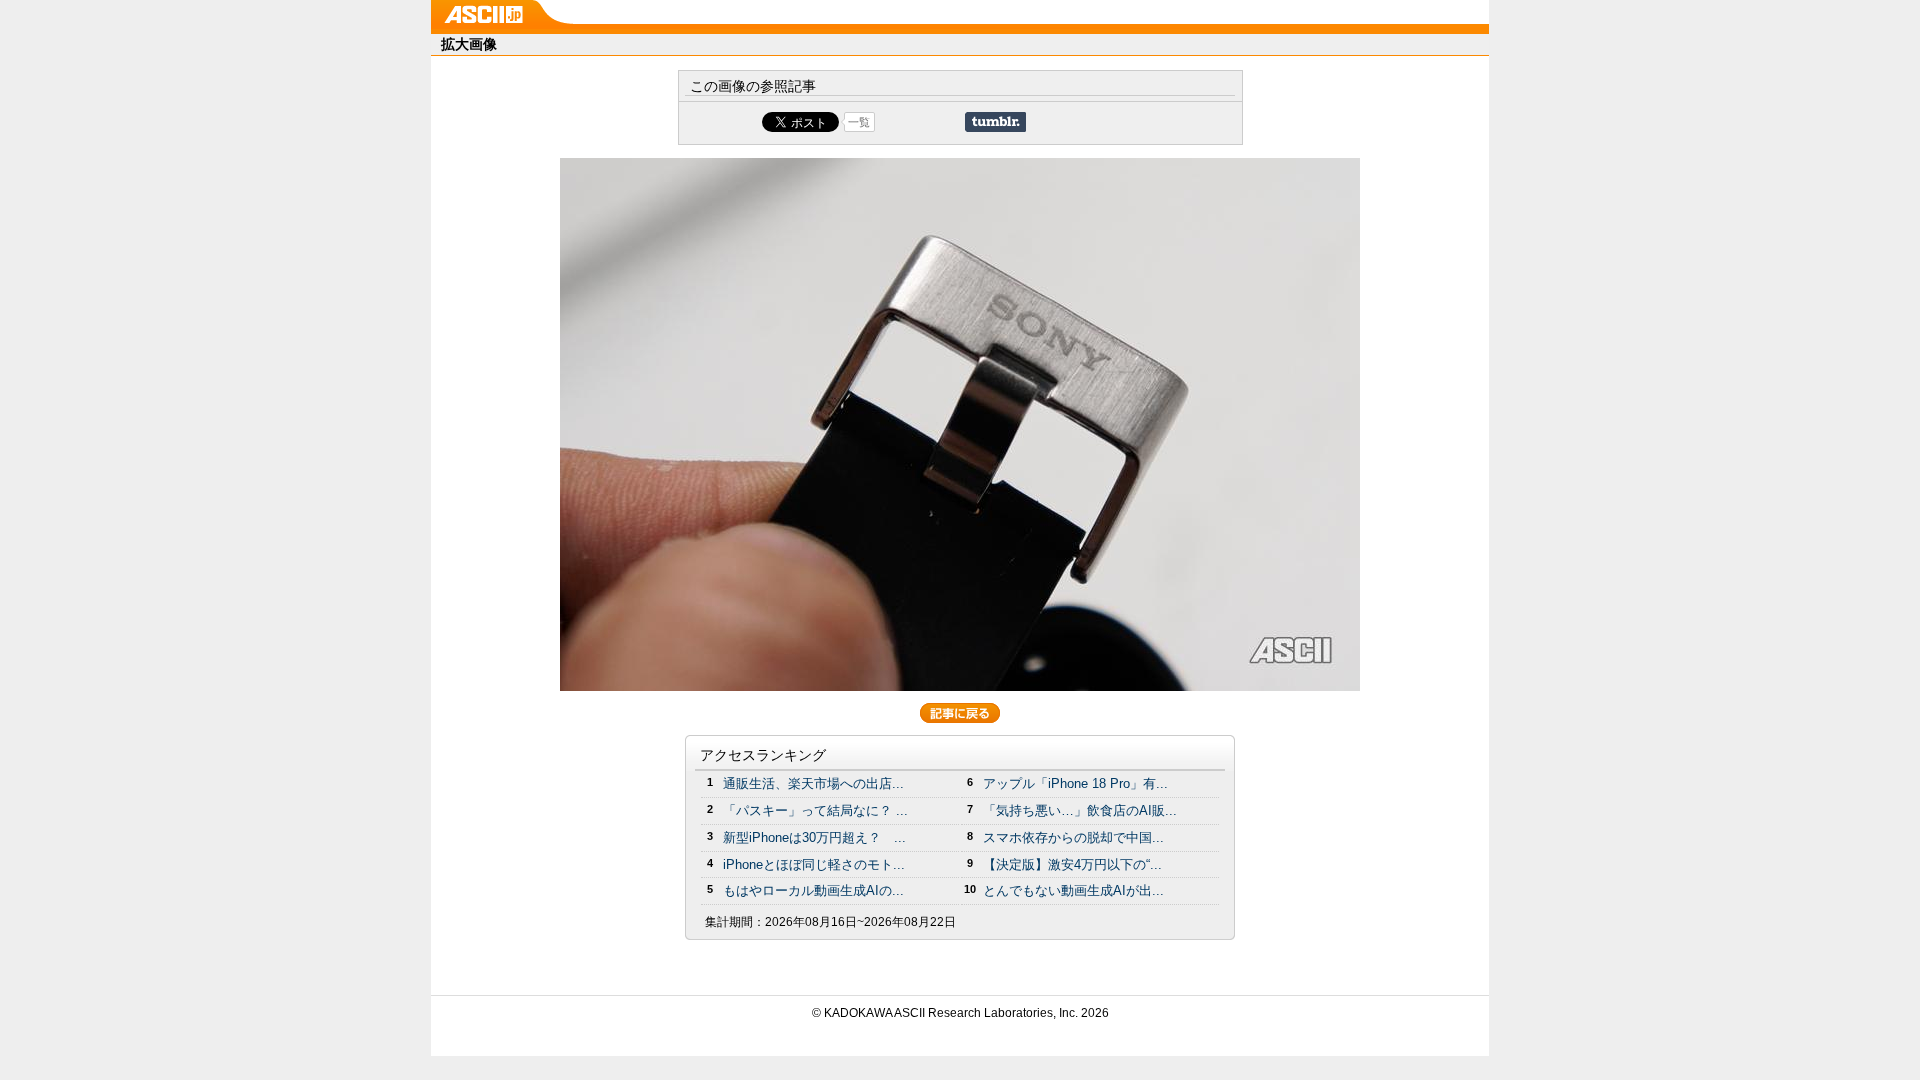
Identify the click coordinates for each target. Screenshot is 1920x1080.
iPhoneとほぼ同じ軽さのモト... (814, 864)
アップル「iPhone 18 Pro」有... (1075, 783)
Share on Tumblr (995, 122)
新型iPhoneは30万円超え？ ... (814, 837)
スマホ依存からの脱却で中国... (1073, 837)
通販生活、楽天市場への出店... (813, 783)
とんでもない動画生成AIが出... (1073, 890)
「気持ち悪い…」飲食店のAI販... (1080, 810)
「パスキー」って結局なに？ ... (815, 810)
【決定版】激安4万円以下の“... (1072, 864)
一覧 (859, 122)
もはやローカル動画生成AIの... (813, 890)
